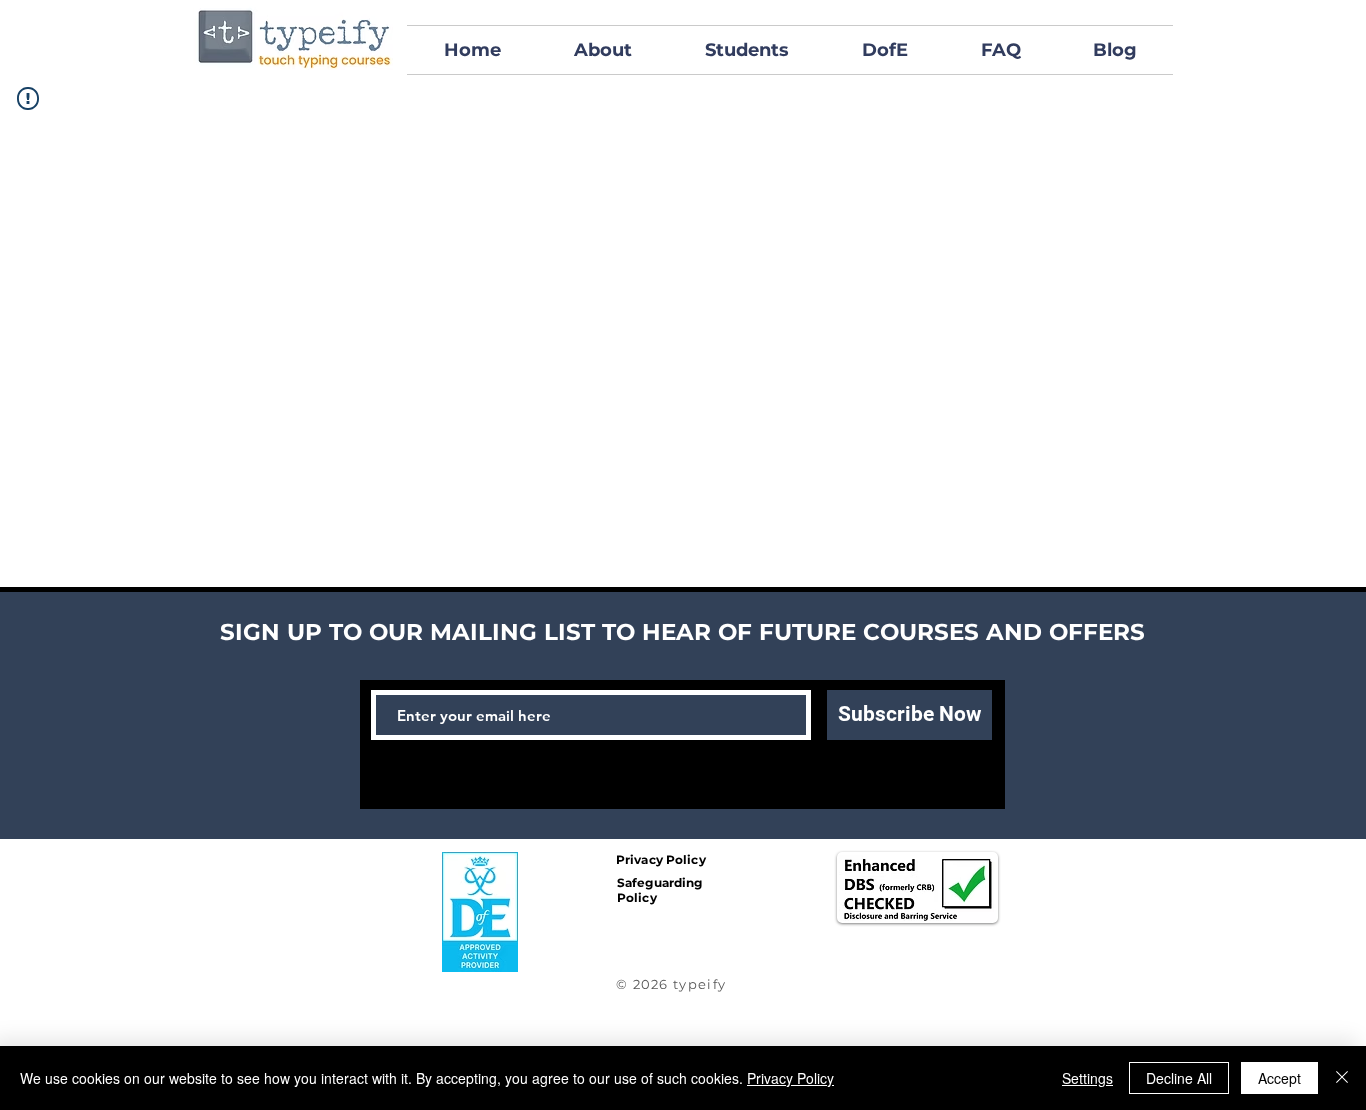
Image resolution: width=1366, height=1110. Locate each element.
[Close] (1342, 1078)
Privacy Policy (790, 1078)
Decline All (1179, 1078)
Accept (1279, 1078)
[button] (746, 50)
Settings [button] (1087, 1078)
